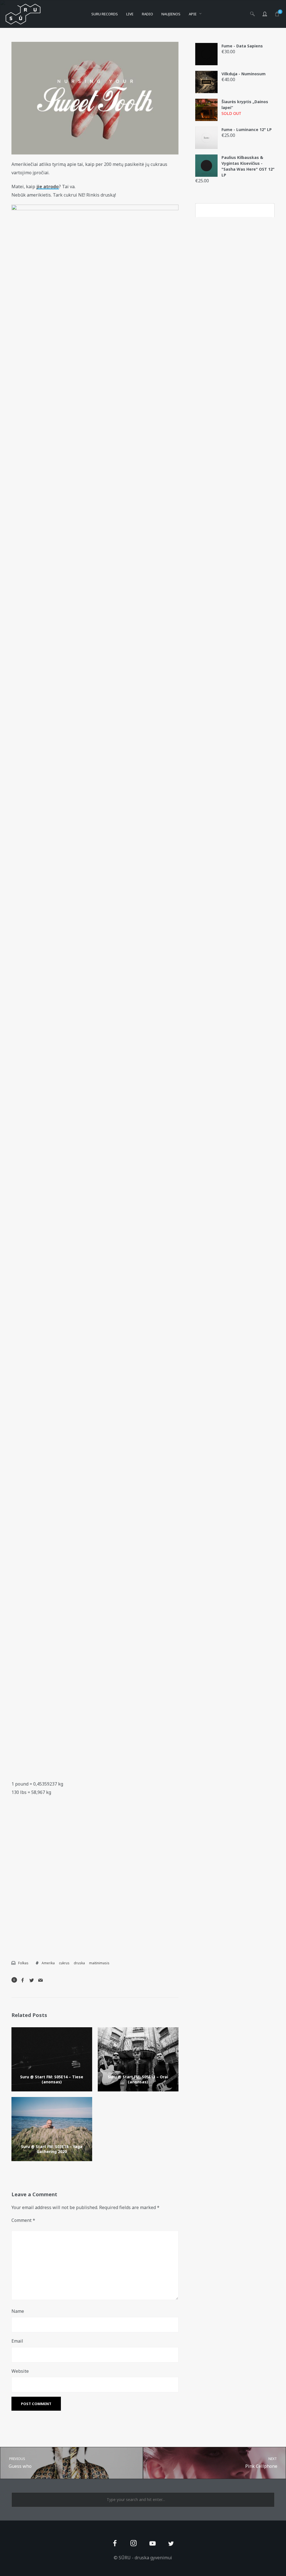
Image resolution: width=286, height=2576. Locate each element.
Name (18, 2311)
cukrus (64, 1963)
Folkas (23, 1963)
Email (17, 2341)
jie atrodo (48, 187)
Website (20, 2371)
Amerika (48, 1963)
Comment (23, 2220)
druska (79, 1963)
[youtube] (152, 2547)
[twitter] (171, 2544)
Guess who (20, 2463)
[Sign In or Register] (265, 14)
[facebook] (115, 2544)
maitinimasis (99, 1963)
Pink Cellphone (261, 2463)
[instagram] (134, 2544)
